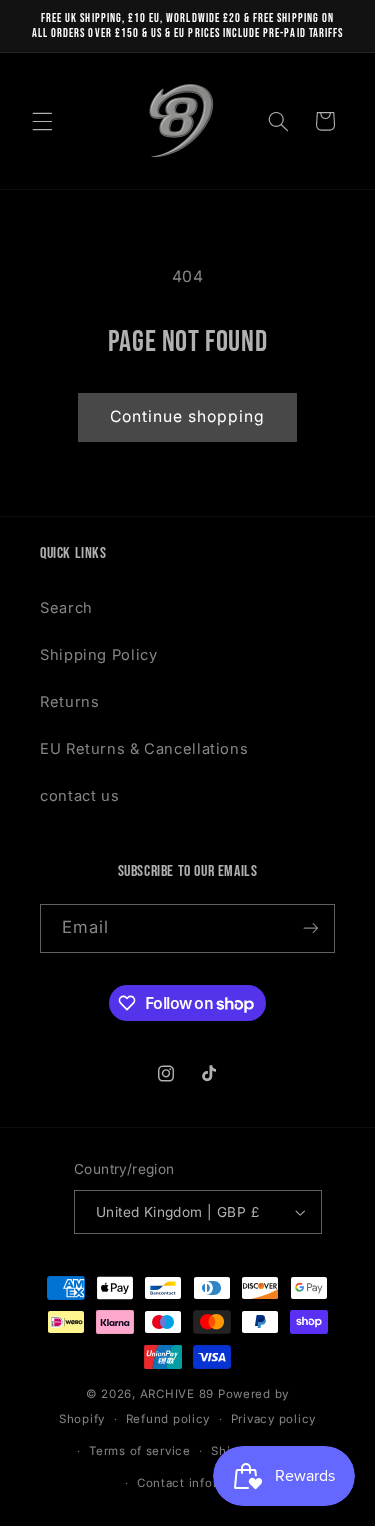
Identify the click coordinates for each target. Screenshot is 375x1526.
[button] (42, 121)
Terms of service (140, 1451)
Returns (69, 702)
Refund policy (168, 1419)
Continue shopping (188, 416)
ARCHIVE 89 (177, 1394)
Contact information (198, 1483)
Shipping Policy (98, 655)
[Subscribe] (311, 928)
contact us (79, 796)
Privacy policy (273, 1419)
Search (66, 608)
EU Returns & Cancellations (144, 749)
